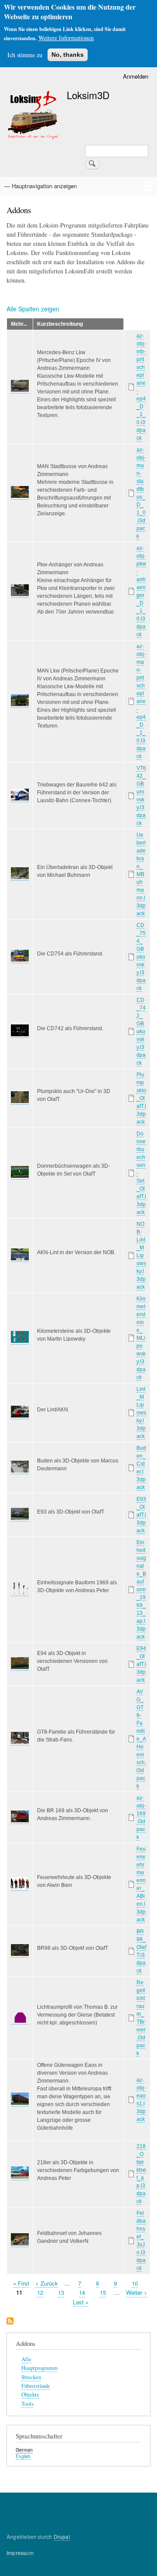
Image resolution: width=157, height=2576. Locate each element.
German (24, 2450)
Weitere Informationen (66, 38)
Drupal (62, 2536)
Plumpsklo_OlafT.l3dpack (141, 1098)
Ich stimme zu (25, 55)
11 (19, 2292)
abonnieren (10, 2322)
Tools (27, 2404)
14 (82, 2292)
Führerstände (36, 2386)
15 (103, 2292)
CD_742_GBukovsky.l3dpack (141, 1031)
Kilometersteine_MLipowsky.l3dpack (141, 1338)
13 (61, 2292)
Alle (26, 2359)
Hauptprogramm (39, 2368)
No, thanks (68, 55)
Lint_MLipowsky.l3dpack (141, 1413)
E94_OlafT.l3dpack (141, 1664)
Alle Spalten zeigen (33, 309)
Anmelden (136, 76)
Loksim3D (88, 95)
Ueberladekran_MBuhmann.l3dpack (141, 874)
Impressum (20, 2553)
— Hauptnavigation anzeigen (41, 186)
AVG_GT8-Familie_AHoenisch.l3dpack (141, 1739)
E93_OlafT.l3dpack (141, 1515)
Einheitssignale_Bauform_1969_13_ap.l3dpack (141, 1590)
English (23, 2456)
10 (135, 2283)
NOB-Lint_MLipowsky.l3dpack (141, 1255)
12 (40, 2292)
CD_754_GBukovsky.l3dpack (141, 957)
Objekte (30, 2395)
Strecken (31, 2377)
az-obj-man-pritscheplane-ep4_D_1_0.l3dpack (141, 701)
